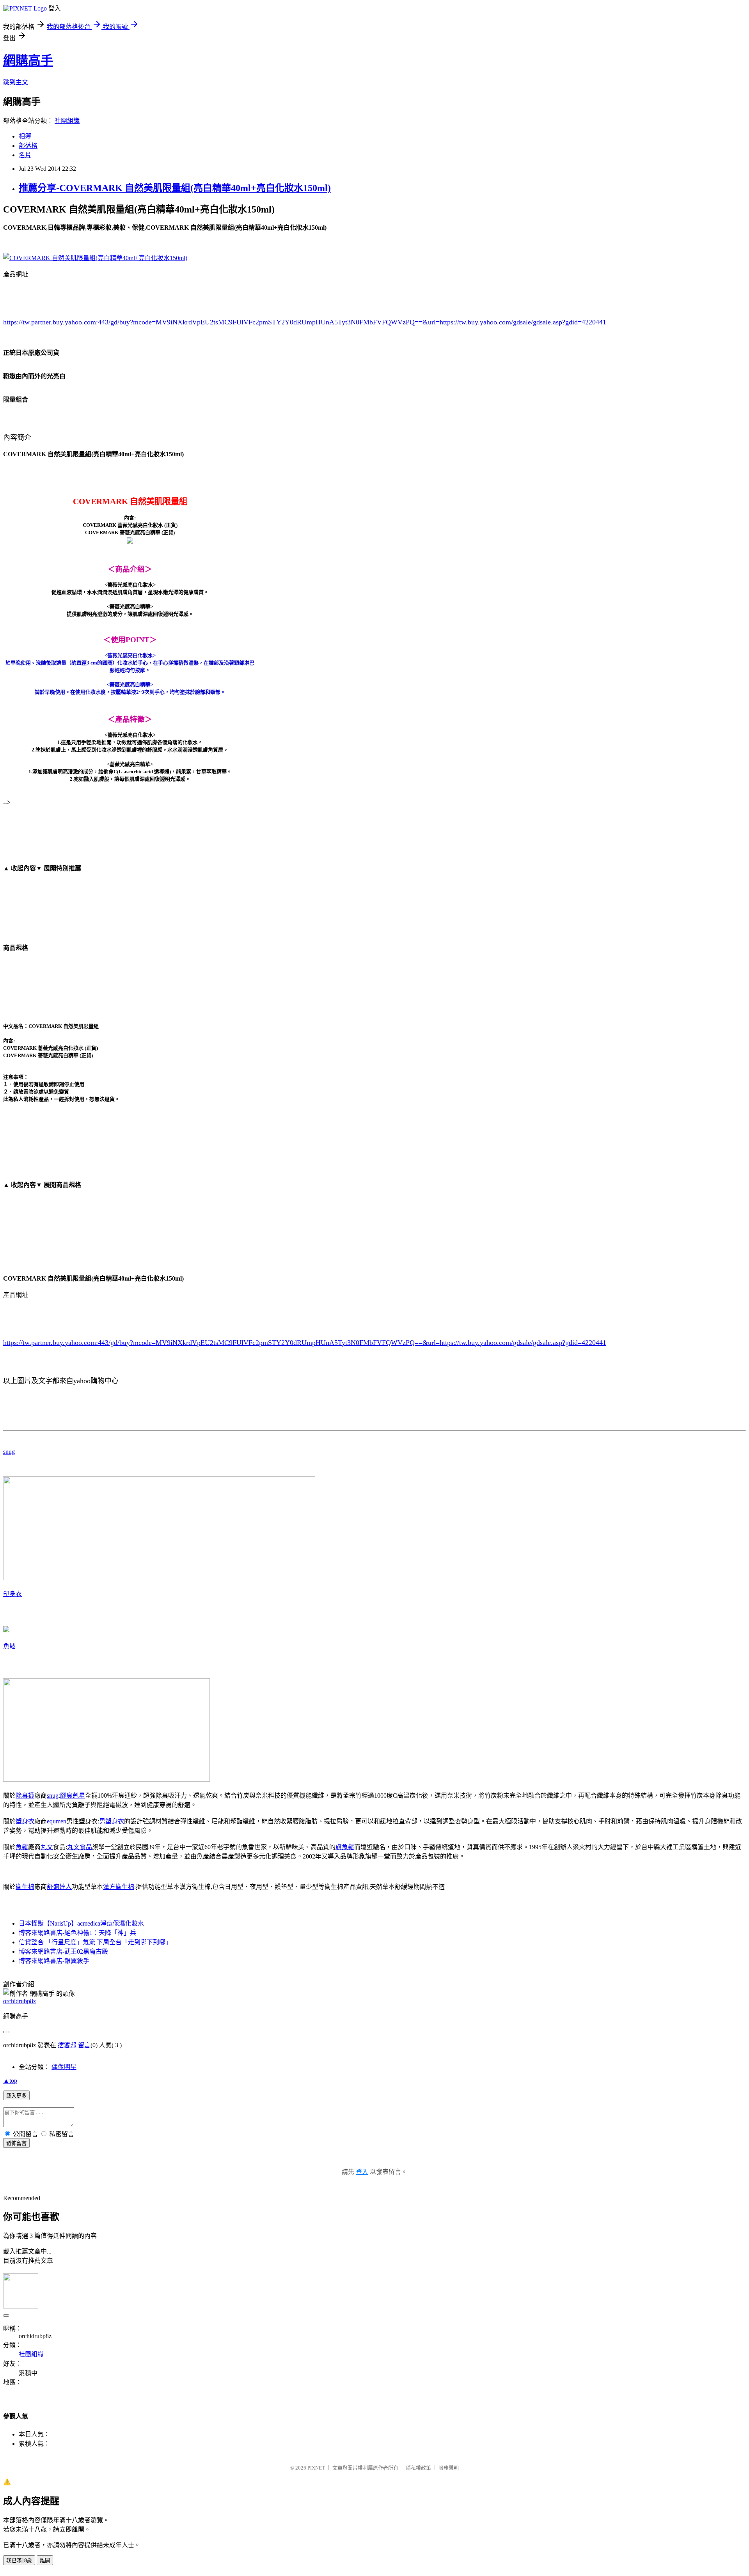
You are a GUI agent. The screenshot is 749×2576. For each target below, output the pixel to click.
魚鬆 (9, 1646)
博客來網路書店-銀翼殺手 (54, 1961)
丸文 (47, 1847)
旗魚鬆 (345, 1847)
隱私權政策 (418, 2468)
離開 (45, 2561)
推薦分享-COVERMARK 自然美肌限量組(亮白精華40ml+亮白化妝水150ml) (175, 188)
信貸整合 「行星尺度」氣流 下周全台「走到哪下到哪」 (95, 1942)
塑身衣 (12, 1594)
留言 (84, 2045)
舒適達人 (59, 1887)
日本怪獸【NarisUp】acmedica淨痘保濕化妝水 (81, 1923)
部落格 (28, 146)
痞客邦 (67, 2045)
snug (9, 1452)
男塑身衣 (112, 1821)
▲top (10, 2081)
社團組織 (67, 121)
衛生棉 (25, 1887)
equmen (57, 1821)
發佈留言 (16, 2143)
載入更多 (16, 2096)
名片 (25, 155)
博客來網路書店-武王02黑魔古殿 (63, 1951)
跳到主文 (16, 82)
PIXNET (316, 2468)
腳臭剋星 (73, 1796)
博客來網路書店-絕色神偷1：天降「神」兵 (77, 1933)
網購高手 (28, 60)
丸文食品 (80, 1847)
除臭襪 (25, 1796)
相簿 (25, 136)
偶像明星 (64, 2067)
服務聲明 (449, 2468)
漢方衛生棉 (119, 1887)
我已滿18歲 (19, 2561)
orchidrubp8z (20, 2001)
